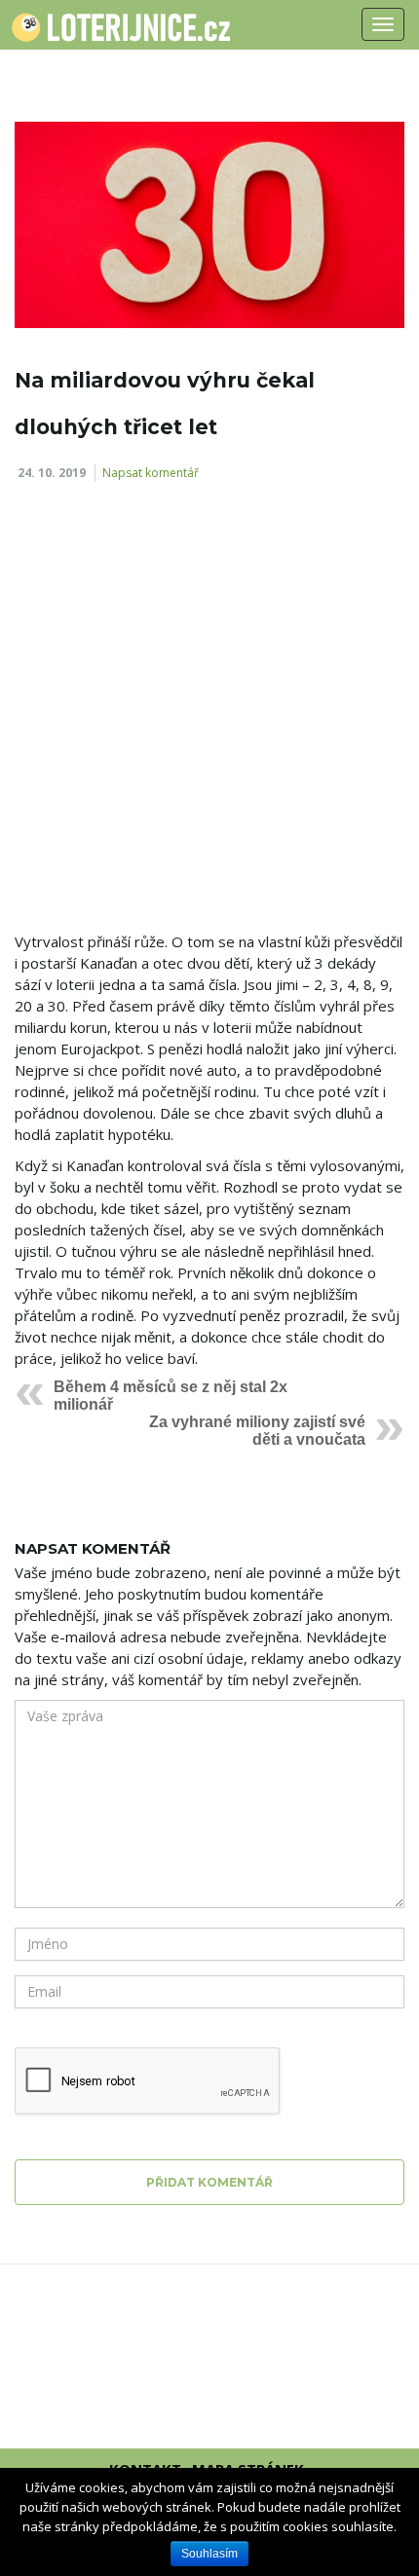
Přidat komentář (209, 2182)
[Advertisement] (209, 714)
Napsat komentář (151, 473)
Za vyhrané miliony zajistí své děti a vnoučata (257, 1431)
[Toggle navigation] (383, 24)
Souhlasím (209, 2554)
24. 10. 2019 (52, 473)
